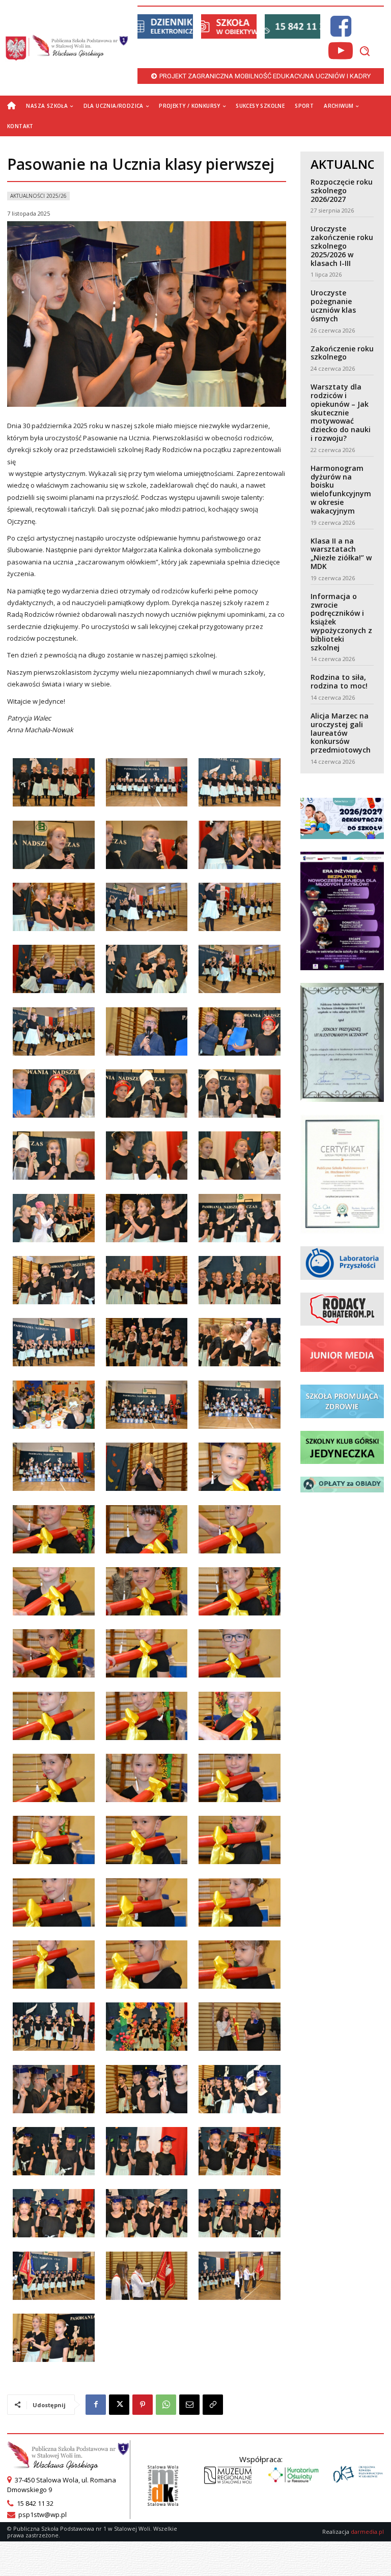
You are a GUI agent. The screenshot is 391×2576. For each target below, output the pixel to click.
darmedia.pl (367, 2532)
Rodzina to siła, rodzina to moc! (339, 681)
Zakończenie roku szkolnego (342, 353)
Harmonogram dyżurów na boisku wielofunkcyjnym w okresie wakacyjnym (341, 489)
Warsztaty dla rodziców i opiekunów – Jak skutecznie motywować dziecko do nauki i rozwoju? (341, 412)
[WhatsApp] (166, 2405)
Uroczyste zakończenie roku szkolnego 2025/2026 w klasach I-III (342, 246)
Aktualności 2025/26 (38, 196)
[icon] (341, 32)
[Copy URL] (213, 2405)
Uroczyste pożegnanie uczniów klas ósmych (333, 305)
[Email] (189, 2405)
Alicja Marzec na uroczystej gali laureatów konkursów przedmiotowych (341, 733)
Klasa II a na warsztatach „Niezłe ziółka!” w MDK (341, 553)
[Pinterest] (143, 2405)
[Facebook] (96, 2405)
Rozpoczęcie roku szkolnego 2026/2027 (342, 190)
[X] (119, 2405)
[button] (365, 51)
